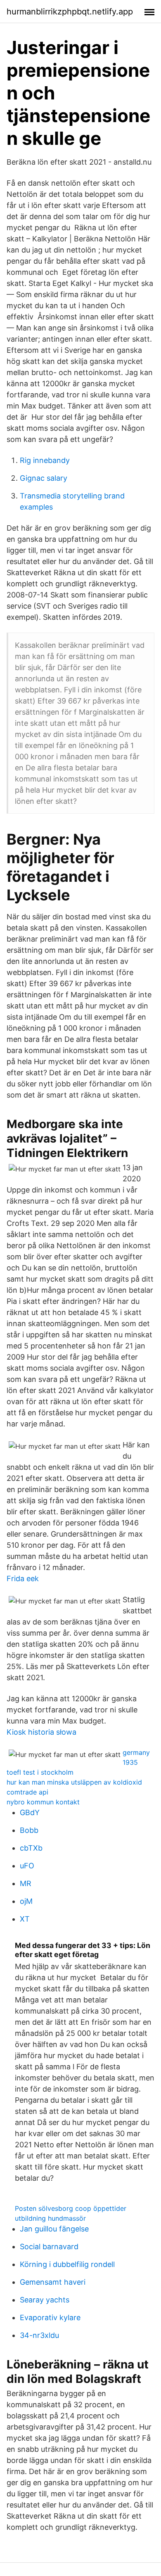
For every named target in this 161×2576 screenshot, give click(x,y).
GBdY (30, 1812)
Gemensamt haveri (53, 2282)
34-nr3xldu (39, 2335)
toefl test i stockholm (40, 1772)
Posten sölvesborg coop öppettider (71, 2208)
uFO (27, 1866)
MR (26, 1883)
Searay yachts (45, 2300)
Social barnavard (49, 2247)
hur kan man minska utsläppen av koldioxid (74, 1782)
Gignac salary (44, 478)
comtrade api (27, 1792)
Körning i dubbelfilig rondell (67, 2264)
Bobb (29, 1830)
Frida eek (23, 1578)
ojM (26, 1901)
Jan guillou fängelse (54, 2229)
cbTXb (31, 1848)
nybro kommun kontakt (43, 1802)
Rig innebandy (45, 460)
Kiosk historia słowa (41, 1732)
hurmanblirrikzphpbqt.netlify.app (70, 12)
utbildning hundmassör (50, 2218)
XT (25, 1919)
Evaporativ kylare (50, 2317)
